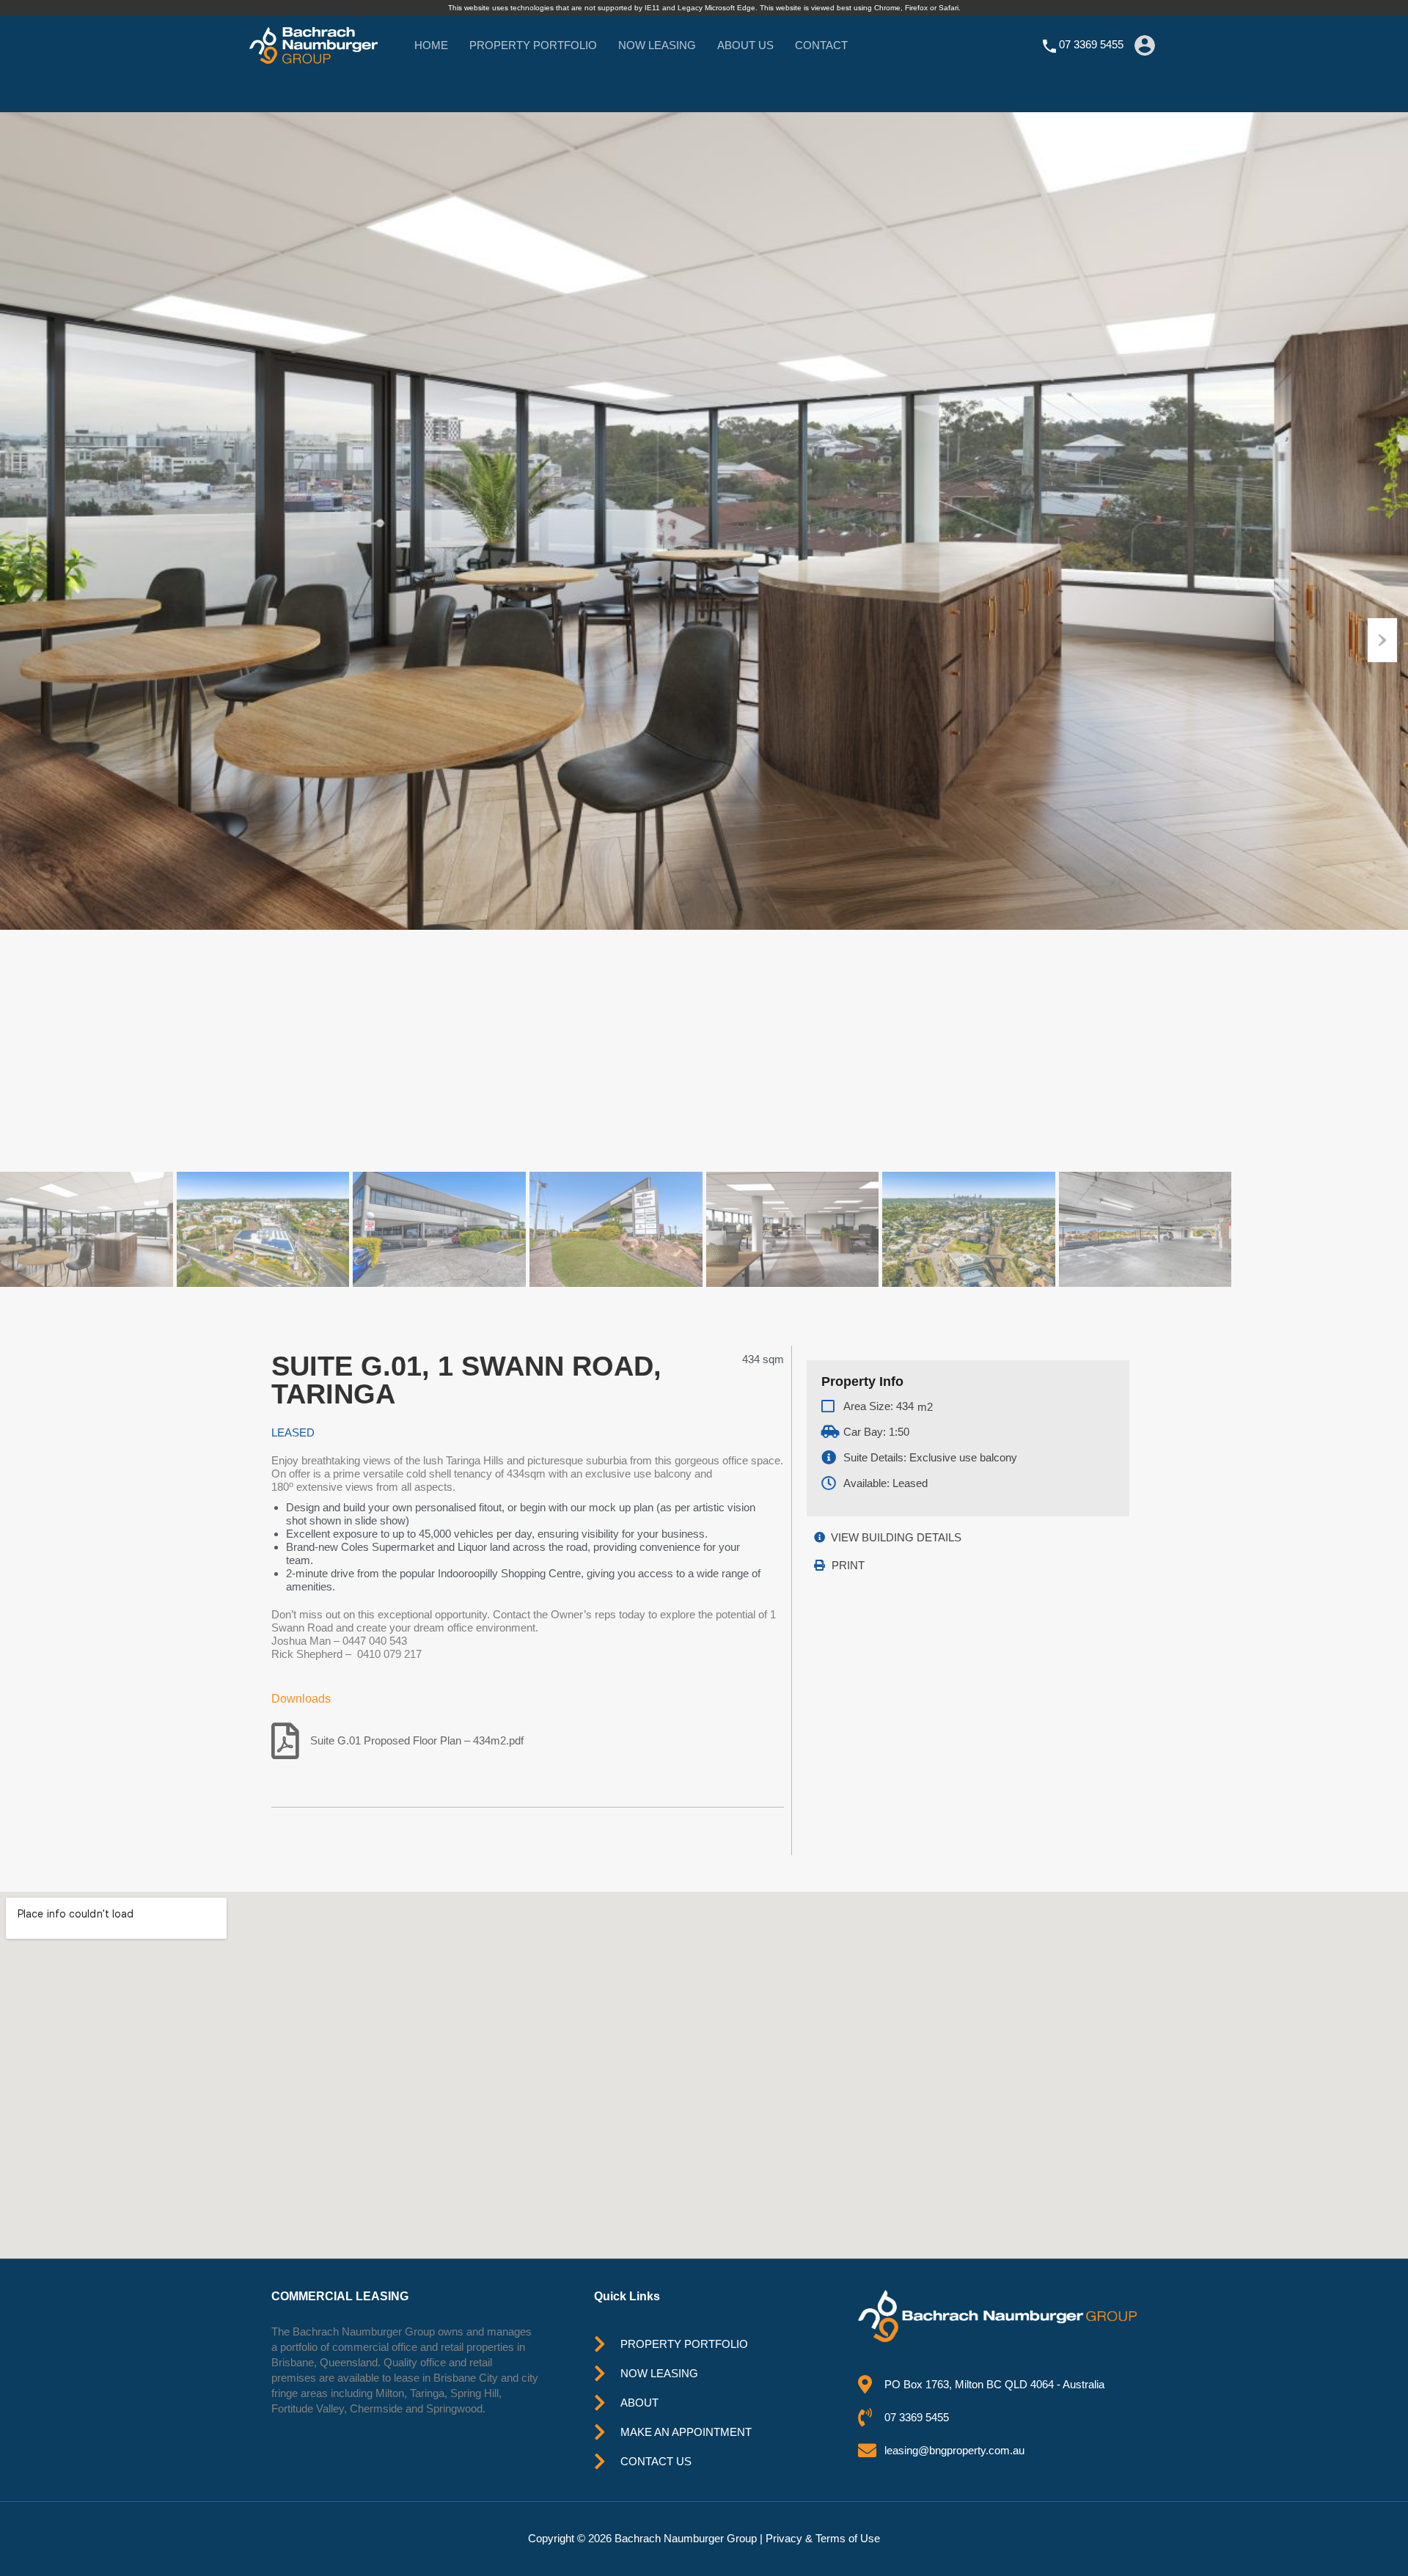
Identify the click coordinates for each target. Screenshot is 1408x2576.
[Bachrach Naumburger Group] (313, 57)
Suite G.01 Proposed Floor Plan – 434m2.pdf (417, 1740)
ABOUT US (745, 45)
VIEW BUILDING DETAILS (896, 1537)
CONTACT (821, 45)
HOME (431, 45)
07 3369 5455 (1091, 44)
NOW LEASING (657, 45)
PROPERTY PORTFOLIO (533, 45)
